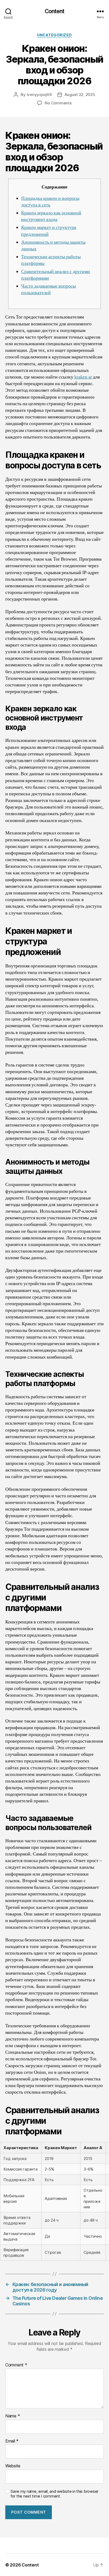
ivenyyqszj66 (39, 94)
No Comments (58, 103)
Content (55, 11)
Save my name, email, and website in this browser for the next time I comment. (54, 2494)
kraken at (83, 377)
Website (13, 2466)
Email (12, 2441)
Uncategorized (54, 35)
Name (13, 2416)
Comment (16, 2365)
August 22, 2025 (80, 94)
